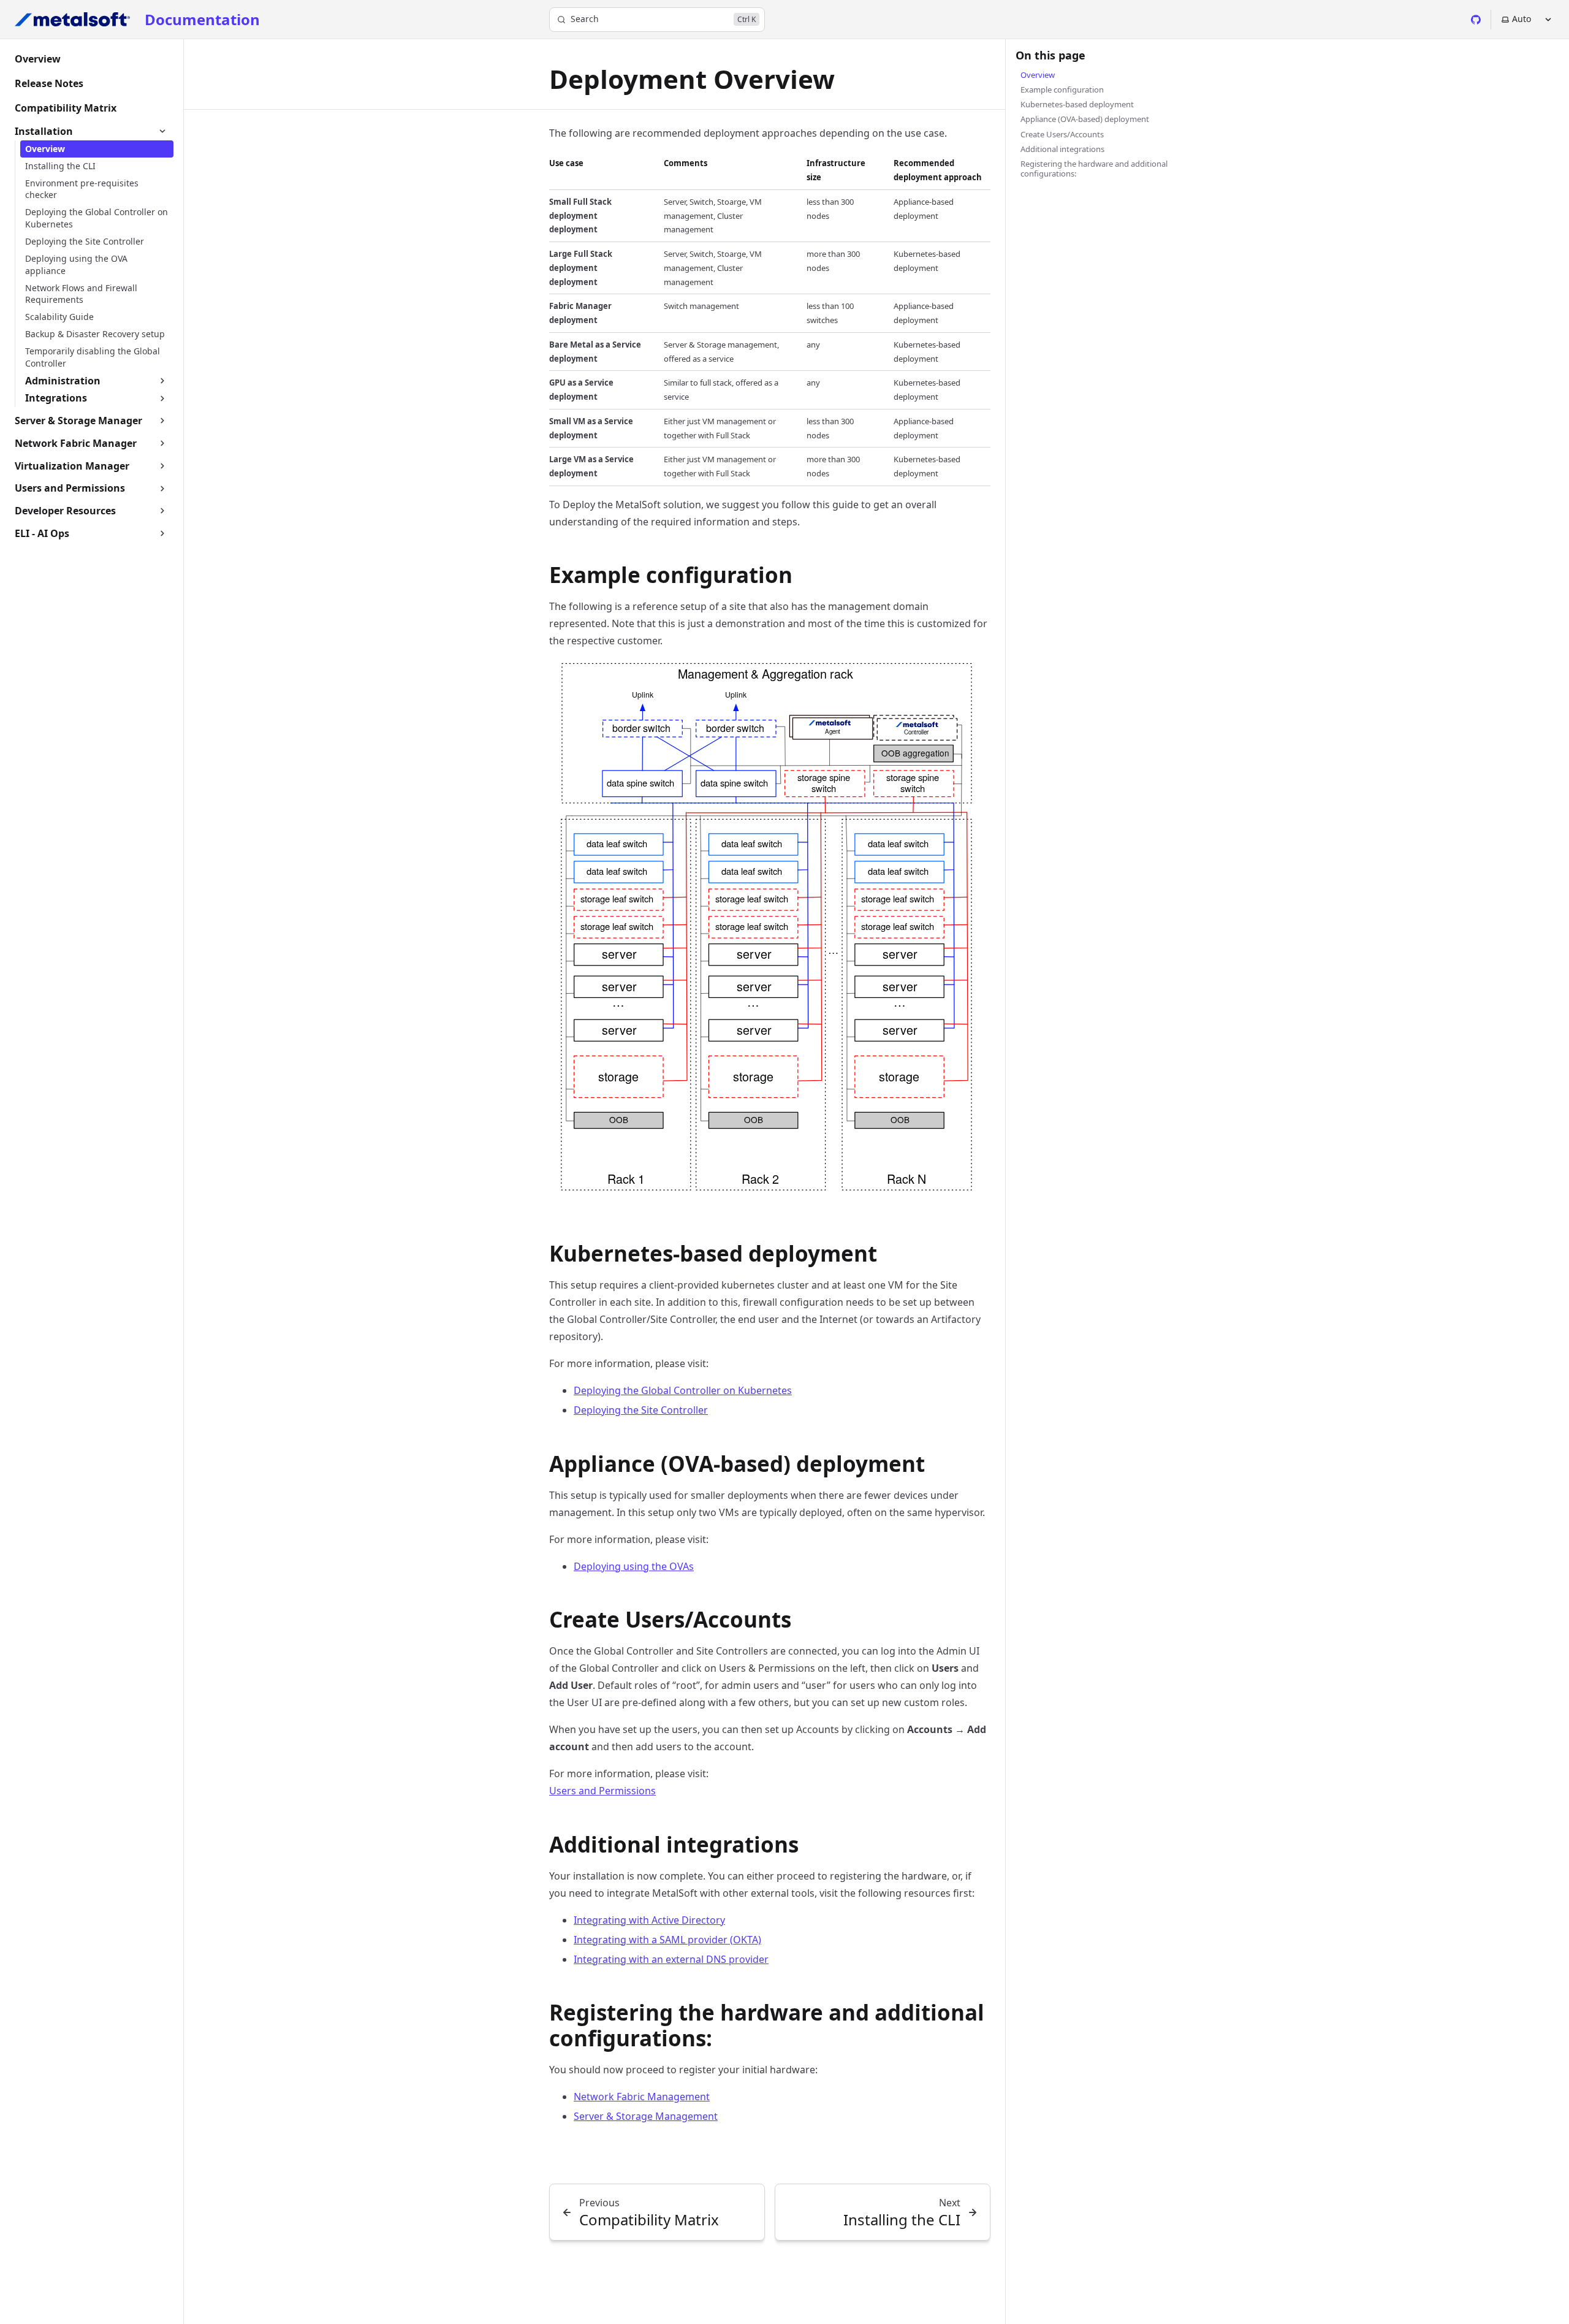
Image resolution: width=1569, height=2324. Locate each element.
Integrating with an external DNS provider (671, 1959)
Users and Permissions (602, 1791)
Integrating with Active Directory (649, 1920)
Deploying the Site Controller (641, 1410)
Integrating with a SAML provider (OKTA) (667, 1940)
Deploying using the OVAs (634, 1566)
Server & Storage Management (646, 2116)
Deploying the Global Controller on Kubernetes (683, 1390)
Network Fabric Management (642, 2097)
